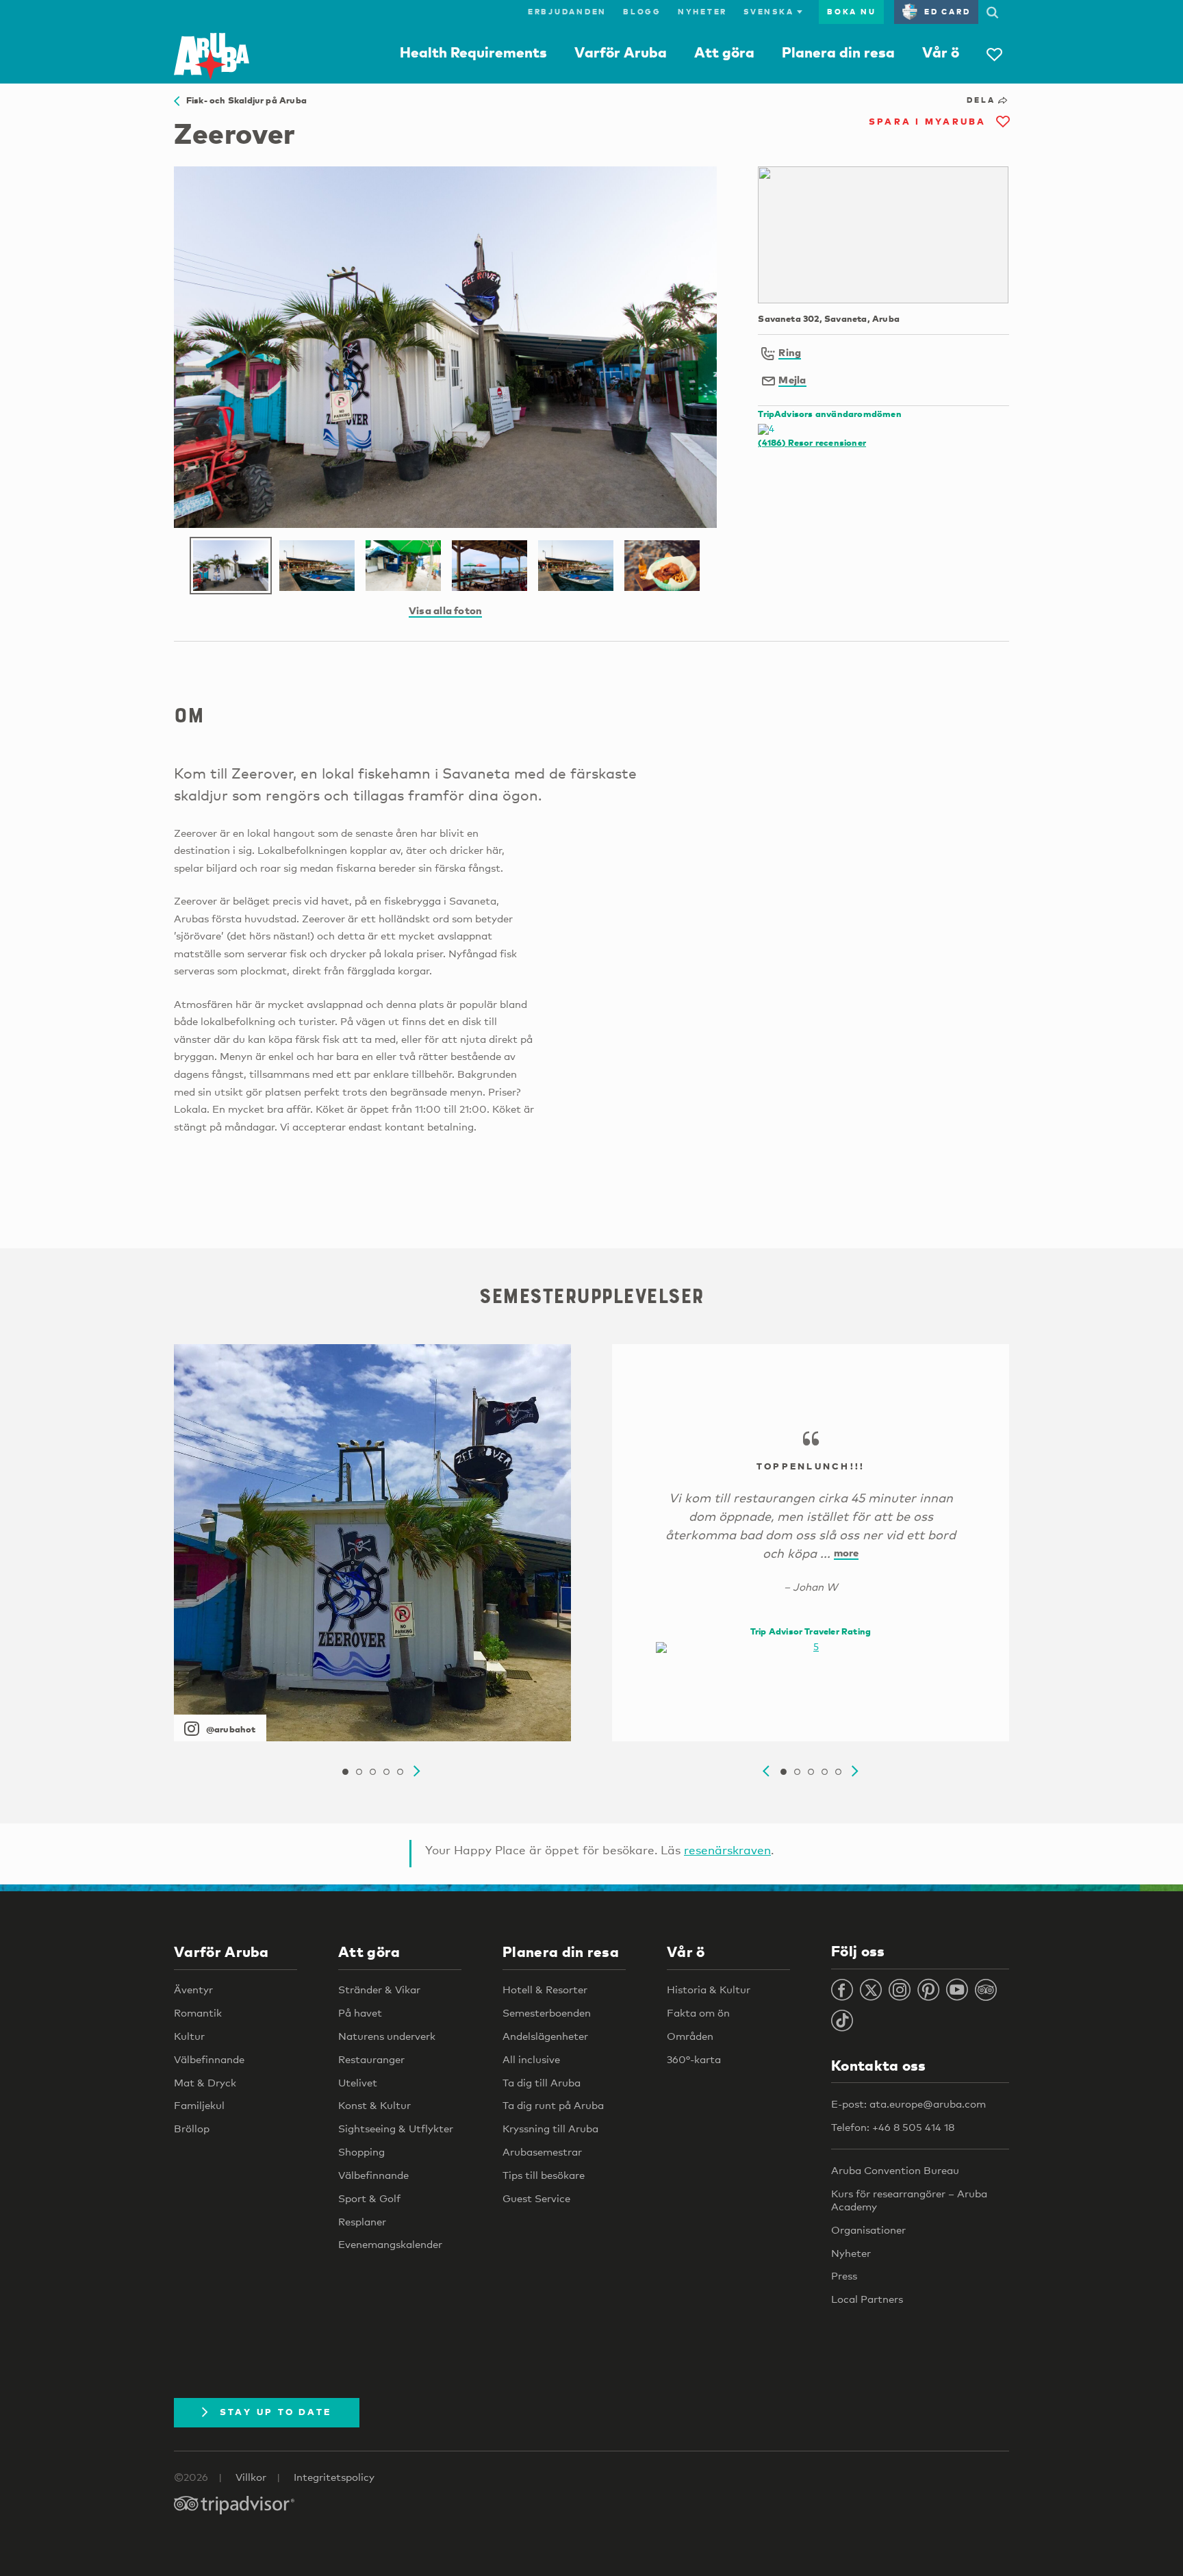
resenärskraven (727, 1850)
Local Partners (867, 2299)
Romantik (198, 2012)
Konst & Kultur (374, 2105)
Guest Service (536, 2198)
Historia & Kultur (709, 1989)
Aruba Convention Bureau (895, 2170)
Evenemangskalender (390, 2244)
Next (417, 1771)
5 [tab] (400, 1772)
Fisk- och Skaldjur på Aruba (243, 100)
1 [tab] (345, 1772)
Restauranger (371, 2059)
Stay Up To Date (276, 2412)
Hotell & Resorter (545, 1989)
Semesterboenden (547, 2012)
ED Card (947, 12)
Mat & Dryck (205, 2082)
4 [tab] (386, 1772)
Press (844, 2275)
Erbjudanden (567, 12)
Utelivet (358, 2082)
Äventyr (193, 1989)
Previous (766, 1771)
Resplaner (362, 2221)
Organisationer (868, 2230)
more (847, 1552)
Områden (690, 2036)
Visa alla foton (445, 610)
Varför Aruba (621, 52)
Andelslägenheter (545, 2036)
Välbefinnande (209, 2059)
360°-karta (694, 2059)
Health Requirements (473, 52)
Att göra (724, 52)
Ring (790, 352)
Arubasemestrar (542, 2151)
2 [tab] (359, 1772)
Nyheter (702, 12)
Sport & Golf (369, 2198)
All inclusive (531, 2059)
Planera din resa (838, 52)
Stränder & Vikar (379, 1989)
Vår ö (941, 52)
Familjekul (199, 2105)
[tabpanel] (372, 1543)
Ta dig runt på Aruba (553, 2105)
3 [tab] (372, 1772)
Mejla (792, 379)
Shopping (361, 2151)
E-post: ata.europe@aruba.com (908, 2104)
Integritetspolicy (334, 2477)
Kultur (189, 2036)
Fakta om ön (698, 2012)
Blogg (642, 12)
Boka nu (851, 12)
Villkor (251, 2477)
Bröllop (192, 2128)
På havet (360, 2012)
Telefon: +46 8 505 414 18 (893, 2127)
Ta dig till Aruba (542, 2082)
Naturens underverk (387, 2036)
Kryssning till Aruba (550, 2128)
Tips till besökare (544, 2175)
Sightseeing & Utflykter (396, 2128)
